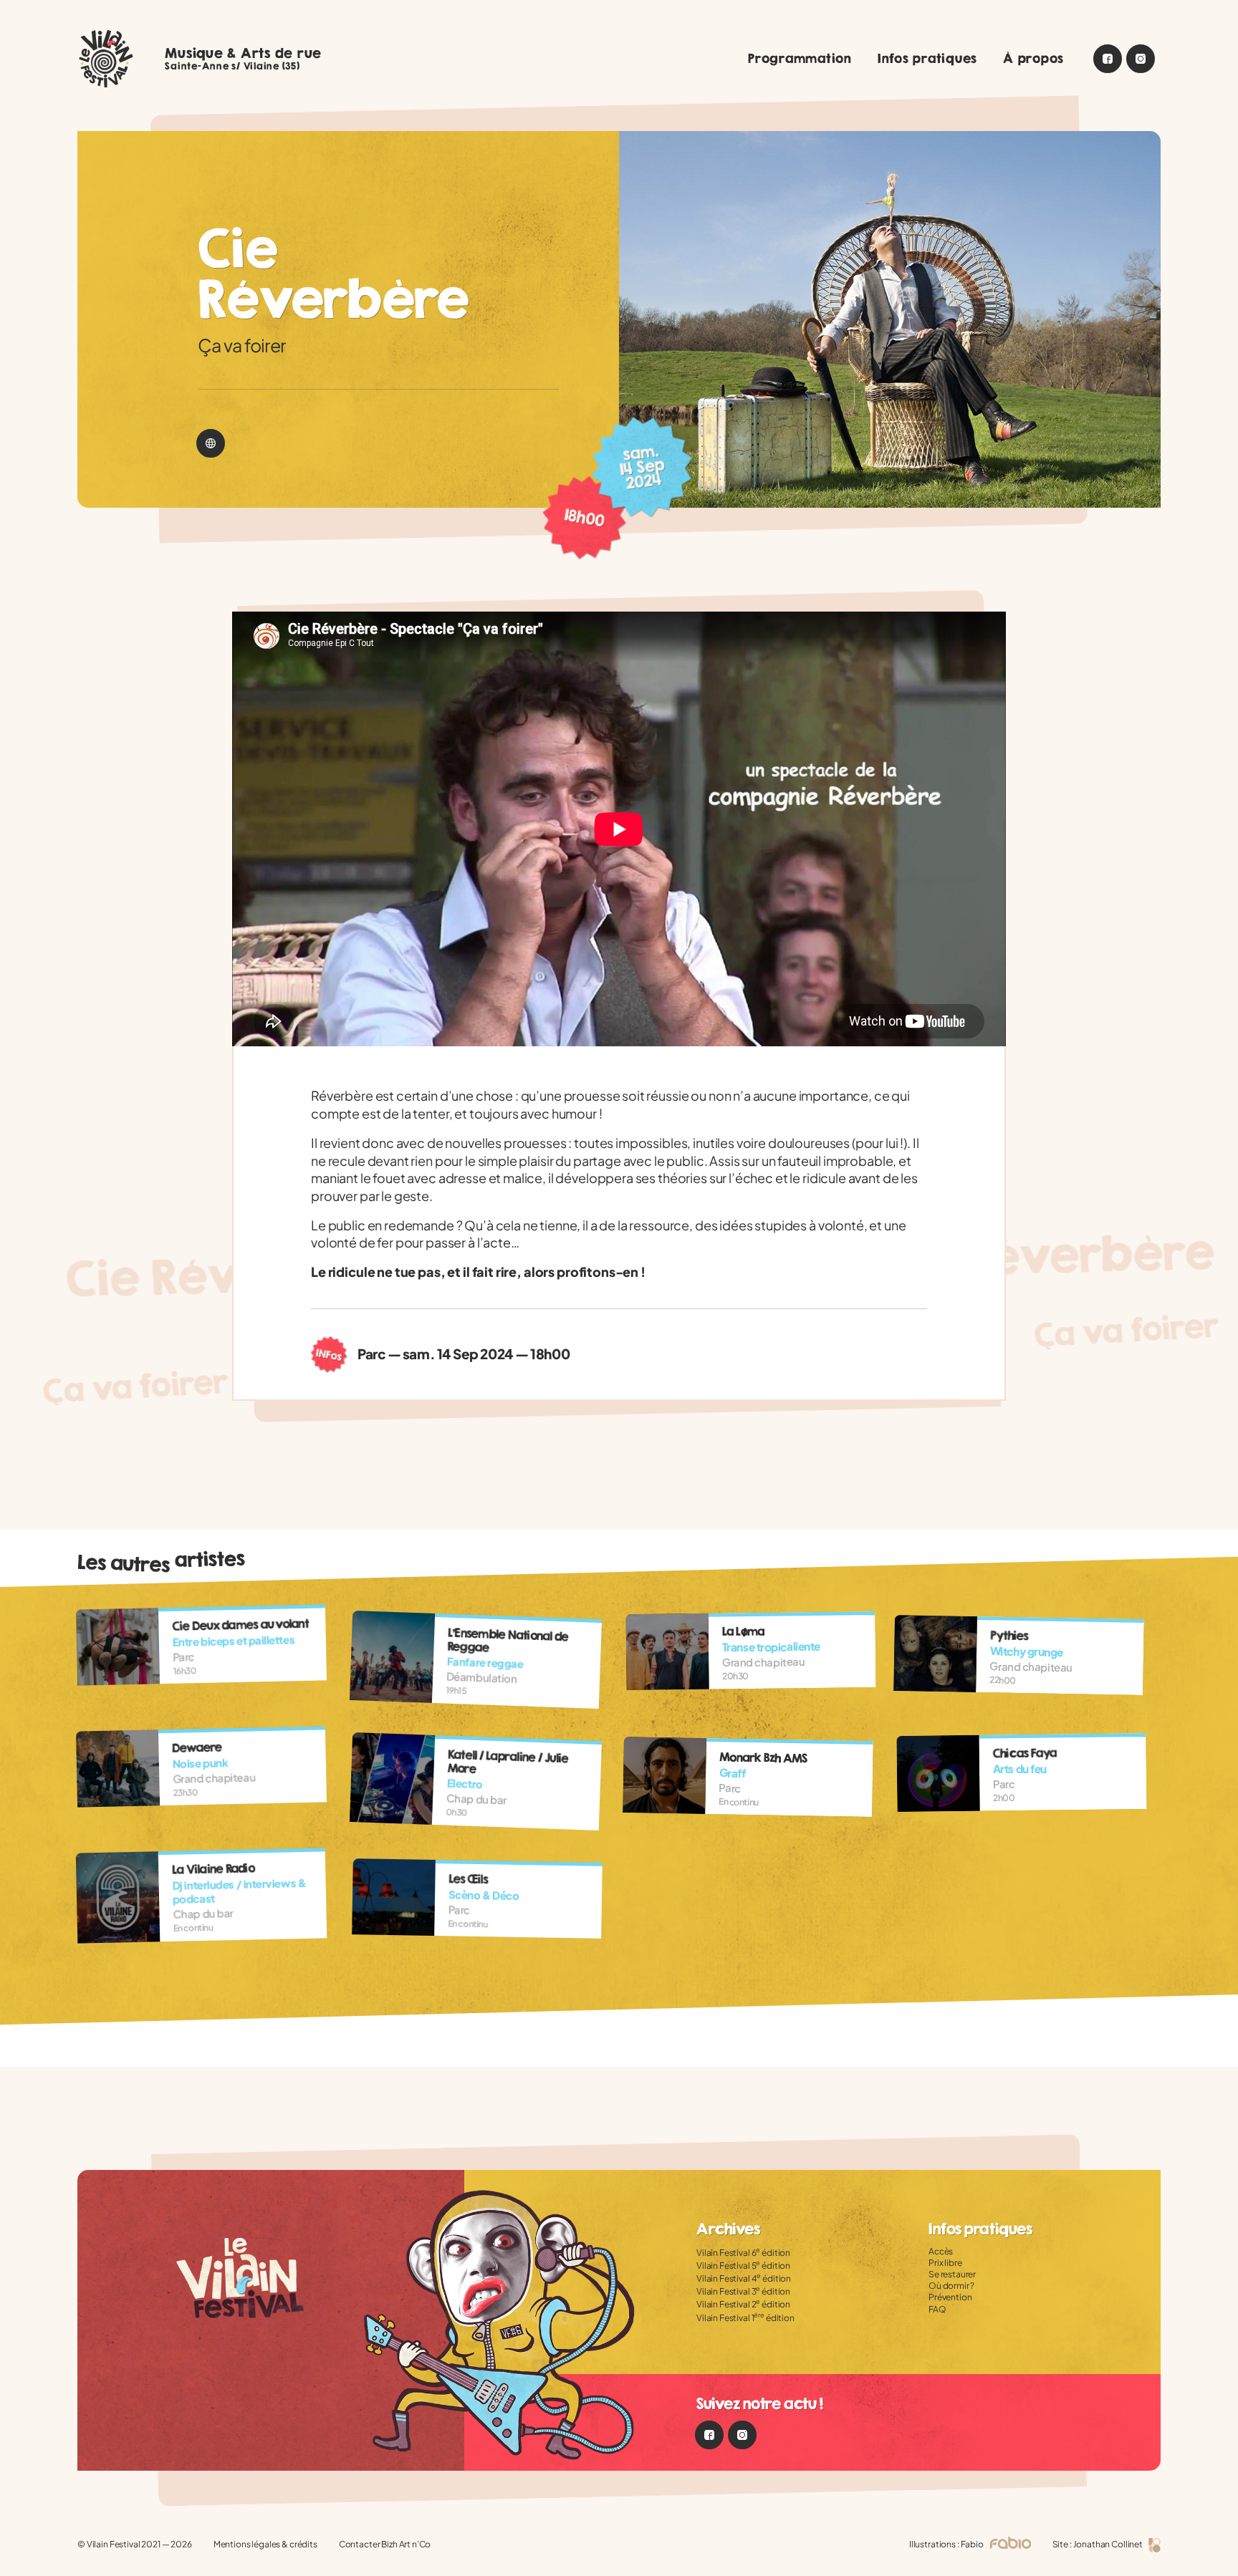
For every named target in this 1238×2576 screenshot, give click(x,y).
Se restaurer (952, 2274)
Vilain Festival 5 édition (743, 2266)
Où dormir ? (951, 2286)
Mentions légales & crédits (265, 2544)
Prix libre (945, 2263)
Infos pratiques (927, 58)
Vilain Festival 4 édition (744, 2278)
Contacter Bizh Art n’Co (385, 2544)
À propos (1033, 58)
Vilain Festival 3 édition (743, 2291)
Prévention (950, 2297)
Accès (941, 2251)
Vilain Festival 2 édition (743, 2304)
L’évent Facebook (1108, 59)
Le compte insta (1141, 59)
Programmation (800, 58)
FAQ (937, 2309)
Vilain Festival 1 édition (745, 2318)
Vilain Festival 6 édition (743, 2253)
